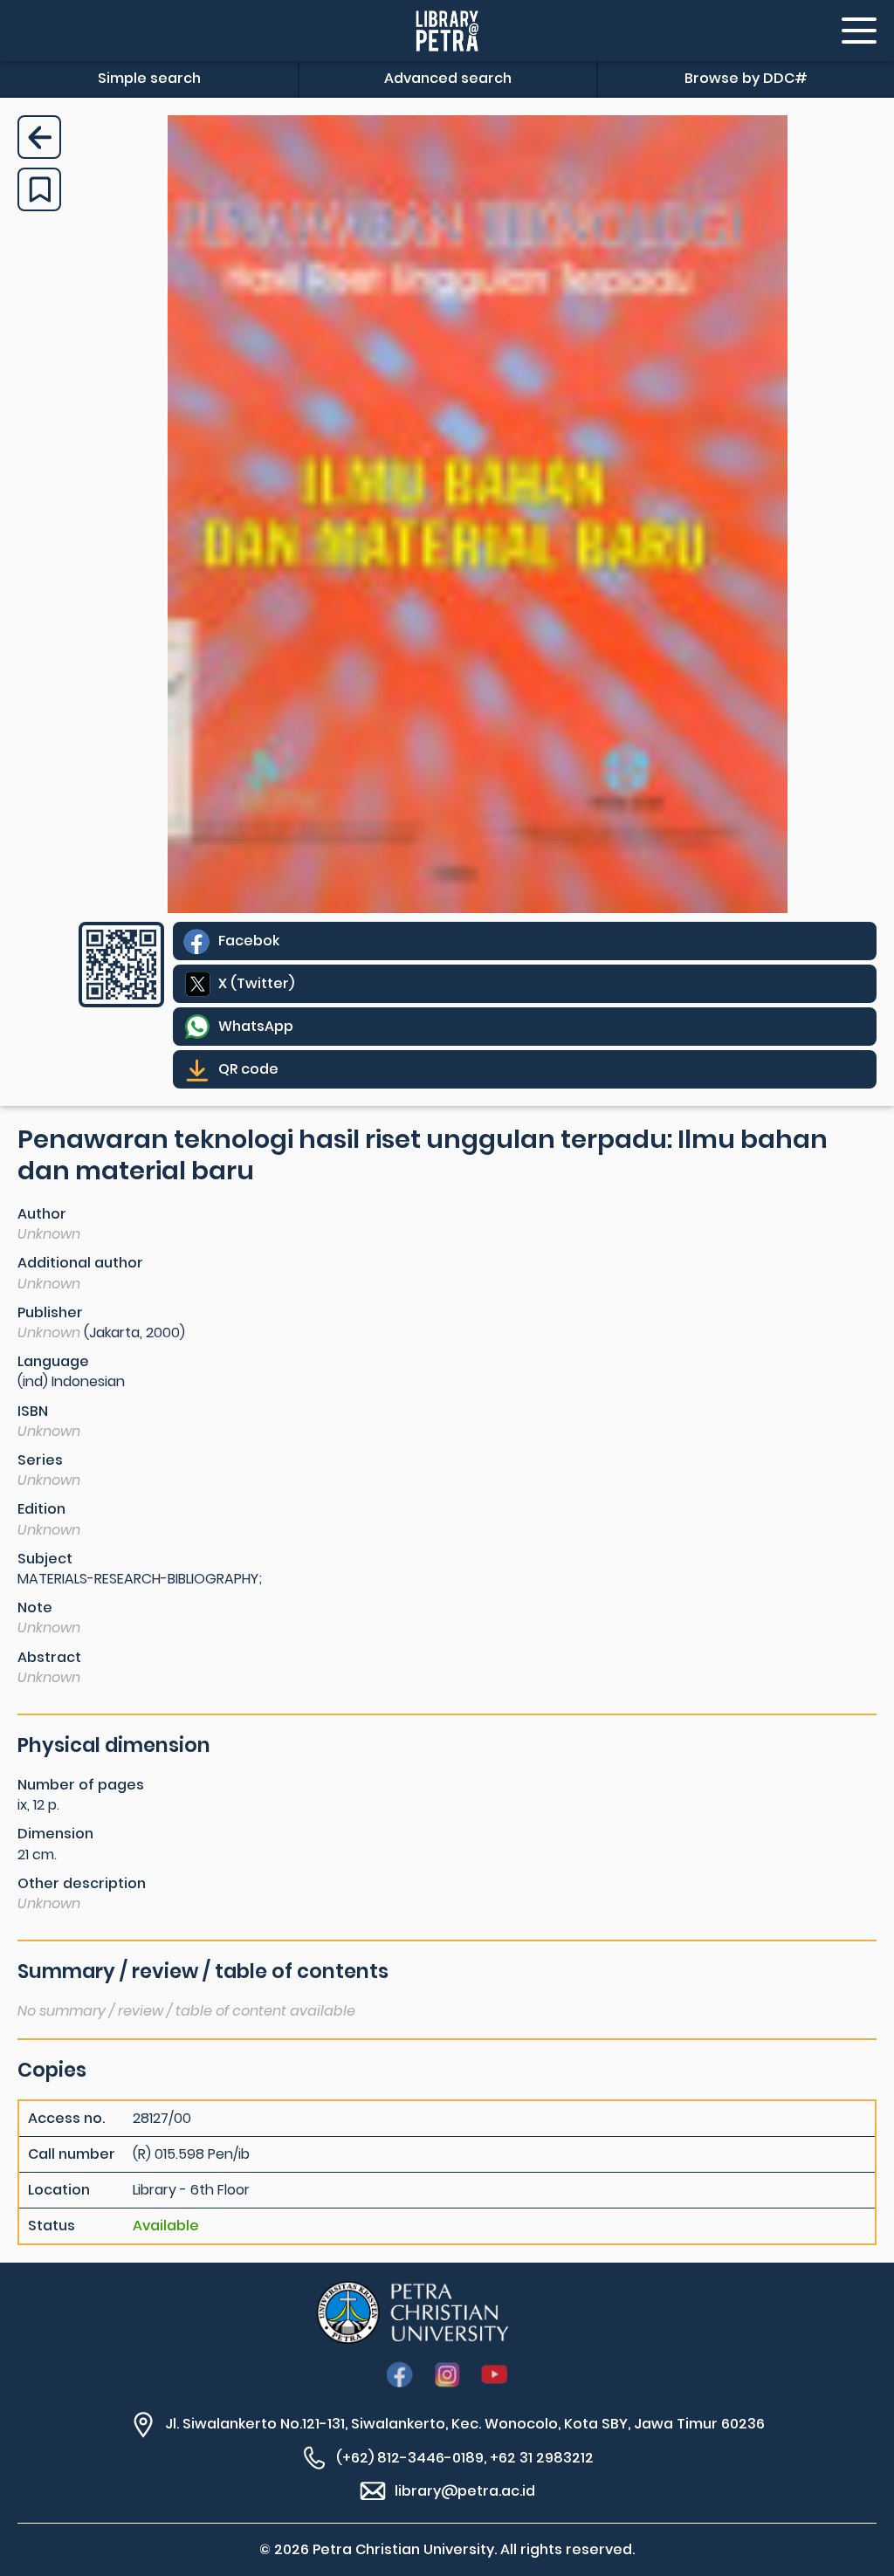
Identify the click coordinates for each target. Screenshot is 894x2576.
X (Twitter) (256, 983)
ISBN (33, 1411)
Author (42, 1214)
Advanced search (448, 78)
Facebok (249, 941)
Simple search (149, 78)
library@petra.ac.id (465, 2491)
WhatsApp (256, 1026)
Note (35, 1607)
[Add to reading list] (39, 189)
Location (59, 2190)
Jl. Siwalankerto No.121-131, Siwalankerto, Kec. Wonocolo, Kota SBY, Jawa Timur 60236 (465, 2424)
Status (52, 2226)
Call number (72, 2154)
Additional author (80, 1263)
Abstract (49, 1657)
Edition (41, 1509)
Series (40, 1460)
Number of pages (81, 1785)
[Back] (39, 137)
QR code (248, 1069)
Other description (82, 1883)
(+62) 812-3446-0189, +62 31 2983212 (465, 2458)
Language (53, 1361)
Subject (45, 1559)
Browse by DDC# (746, 78)
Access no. (66, 2119)
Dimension (55, 1834)
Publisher (50, 1312)
